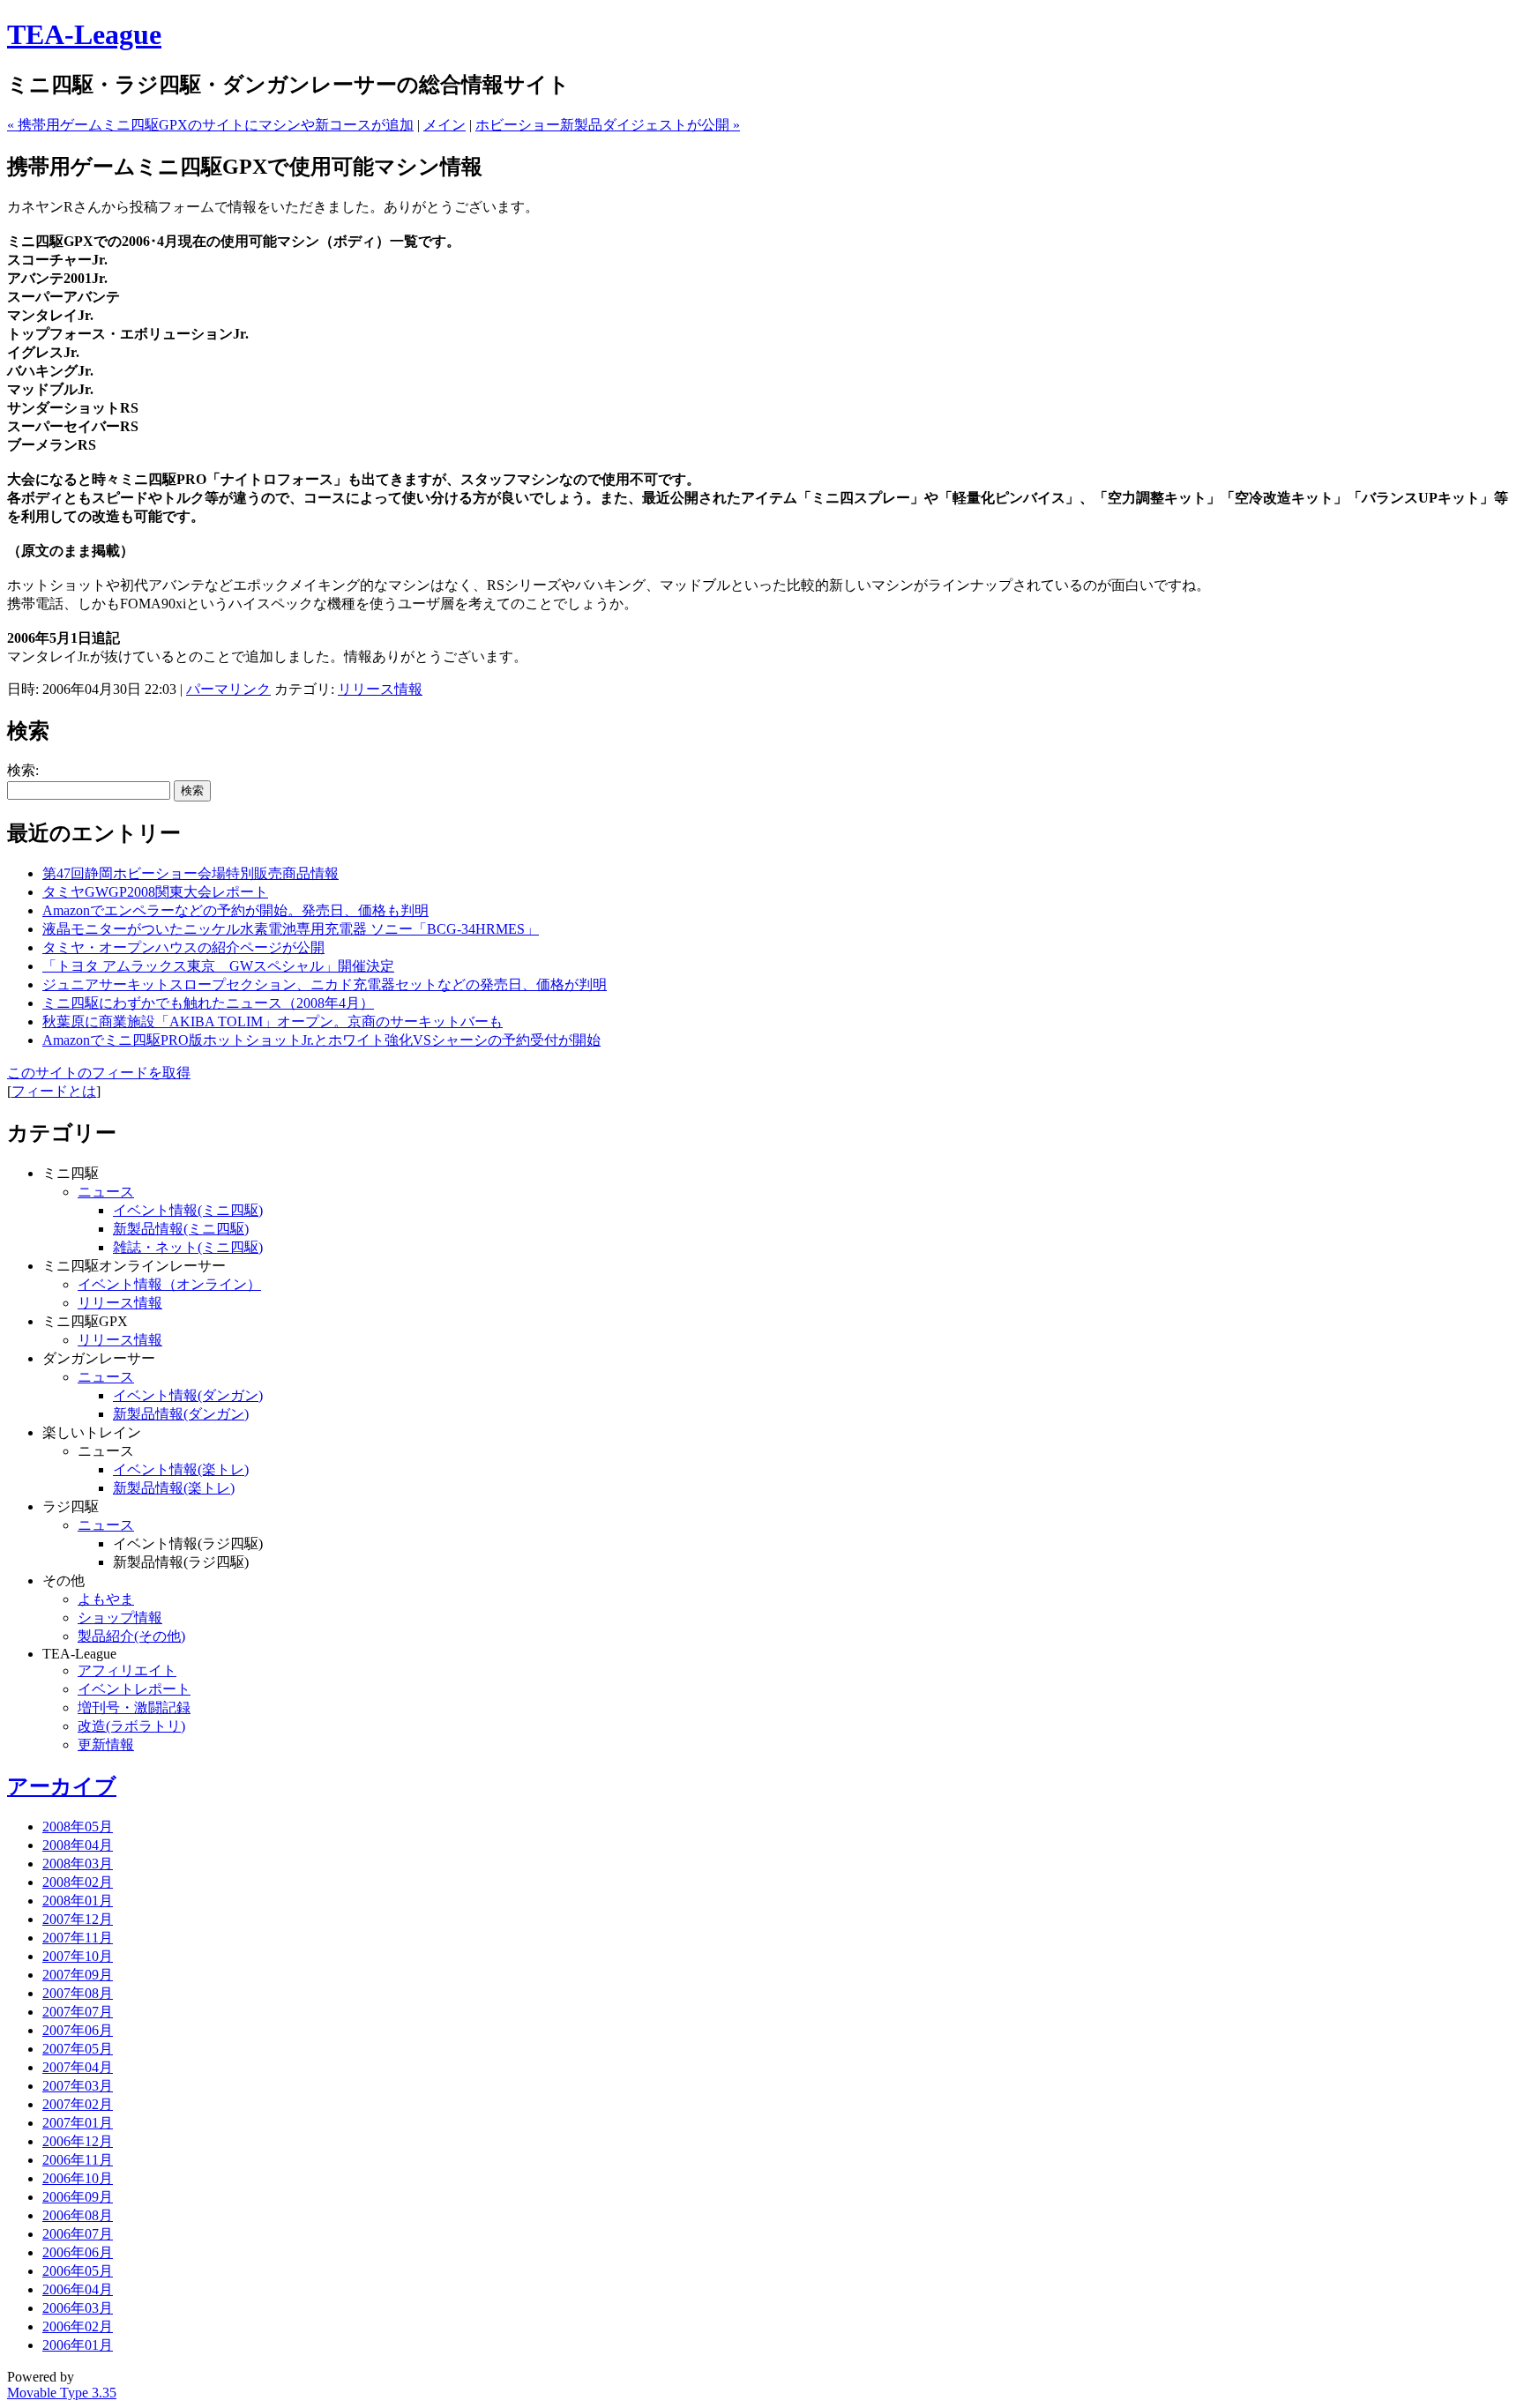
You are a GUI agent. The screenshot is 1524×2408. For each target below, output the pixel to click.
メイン (444, 125)
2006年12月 (78, 2141)
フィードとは (54, 1091)
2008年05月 (78, 1827)
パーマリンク (228, 689)
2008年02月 (78, 1882)
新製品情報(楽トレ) (174, 1488)
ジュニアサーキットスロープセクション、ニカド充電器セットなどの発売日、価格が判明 (325, 984)
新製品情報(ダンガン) (181, 1414)
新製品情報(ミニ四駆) (181, 1229)
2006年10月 (78, 2178)
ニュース (106, 1192)
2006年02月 (78, 2326)
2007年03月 (78, 2086)
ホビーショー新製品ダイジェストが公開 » (608, 125)
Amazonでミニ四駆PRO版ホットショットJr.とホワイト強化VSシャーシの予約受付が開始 (321, 1040)
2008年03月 (78, 1864)
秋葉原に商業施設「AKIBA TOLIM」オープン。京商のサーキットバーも (273, 1021)
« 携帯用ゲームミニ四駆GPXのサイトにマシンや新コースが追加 (210, 125)
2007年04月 (78, 2067)
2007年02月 (78, 2104)
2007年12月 (78, 1919)
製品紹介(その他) (131, 1636)
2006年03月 (78, 2308)
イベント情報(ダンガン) (188, 1395)
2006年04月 (78, 2289)
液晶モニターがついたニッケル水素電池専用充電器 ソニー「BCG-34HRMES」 (291, 929)
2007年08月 (78, 1993)
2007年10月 (78, 1956)
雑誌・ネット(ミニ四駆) (188, 1247)
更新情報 (106, 1744)
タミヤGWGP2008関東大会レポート (155, 892)
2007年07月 (78, 2012)
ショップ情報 (120, 1618)
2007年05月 (78, 2049)
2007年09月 (78, 1975)
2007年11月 (78, 1938)
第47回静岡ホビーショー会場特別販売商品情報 (190, 873)
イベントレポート (134, 1689)
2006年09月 (78, 2197)
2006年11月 (78, 2160)
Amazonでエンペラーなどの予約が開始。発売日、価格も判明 (235, 910)
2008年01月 (78, 1901)
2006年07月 (78, 2234)
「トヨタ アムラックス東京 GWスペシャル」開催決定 (218, 966)
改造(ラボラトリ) (131, 1726)
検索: (23, 770)
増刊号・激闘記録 (134, 1707)
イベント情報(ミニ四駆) (188, 1210)
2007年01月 (78, 2123)
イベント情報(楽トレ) (181, 1469)
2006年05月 (78, 2271)
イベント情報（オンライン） (169, 1284)
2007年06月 (78, 2030)
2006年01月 (78, 2345)
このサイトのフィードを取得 (99, 1073)
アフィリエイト (127, 1670)
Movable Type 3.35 (62, 2393)
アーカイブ (62, 1786)
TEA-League (84, 34)
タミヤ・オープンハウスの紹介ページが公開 (183, 947)
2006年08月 (78, 2215)
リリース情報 (380, 689)
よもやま (106, 1599)
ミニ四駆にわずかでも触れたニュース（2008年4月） (208, 1003)
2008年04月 (78, 1845)
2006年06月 (78, 2252)
